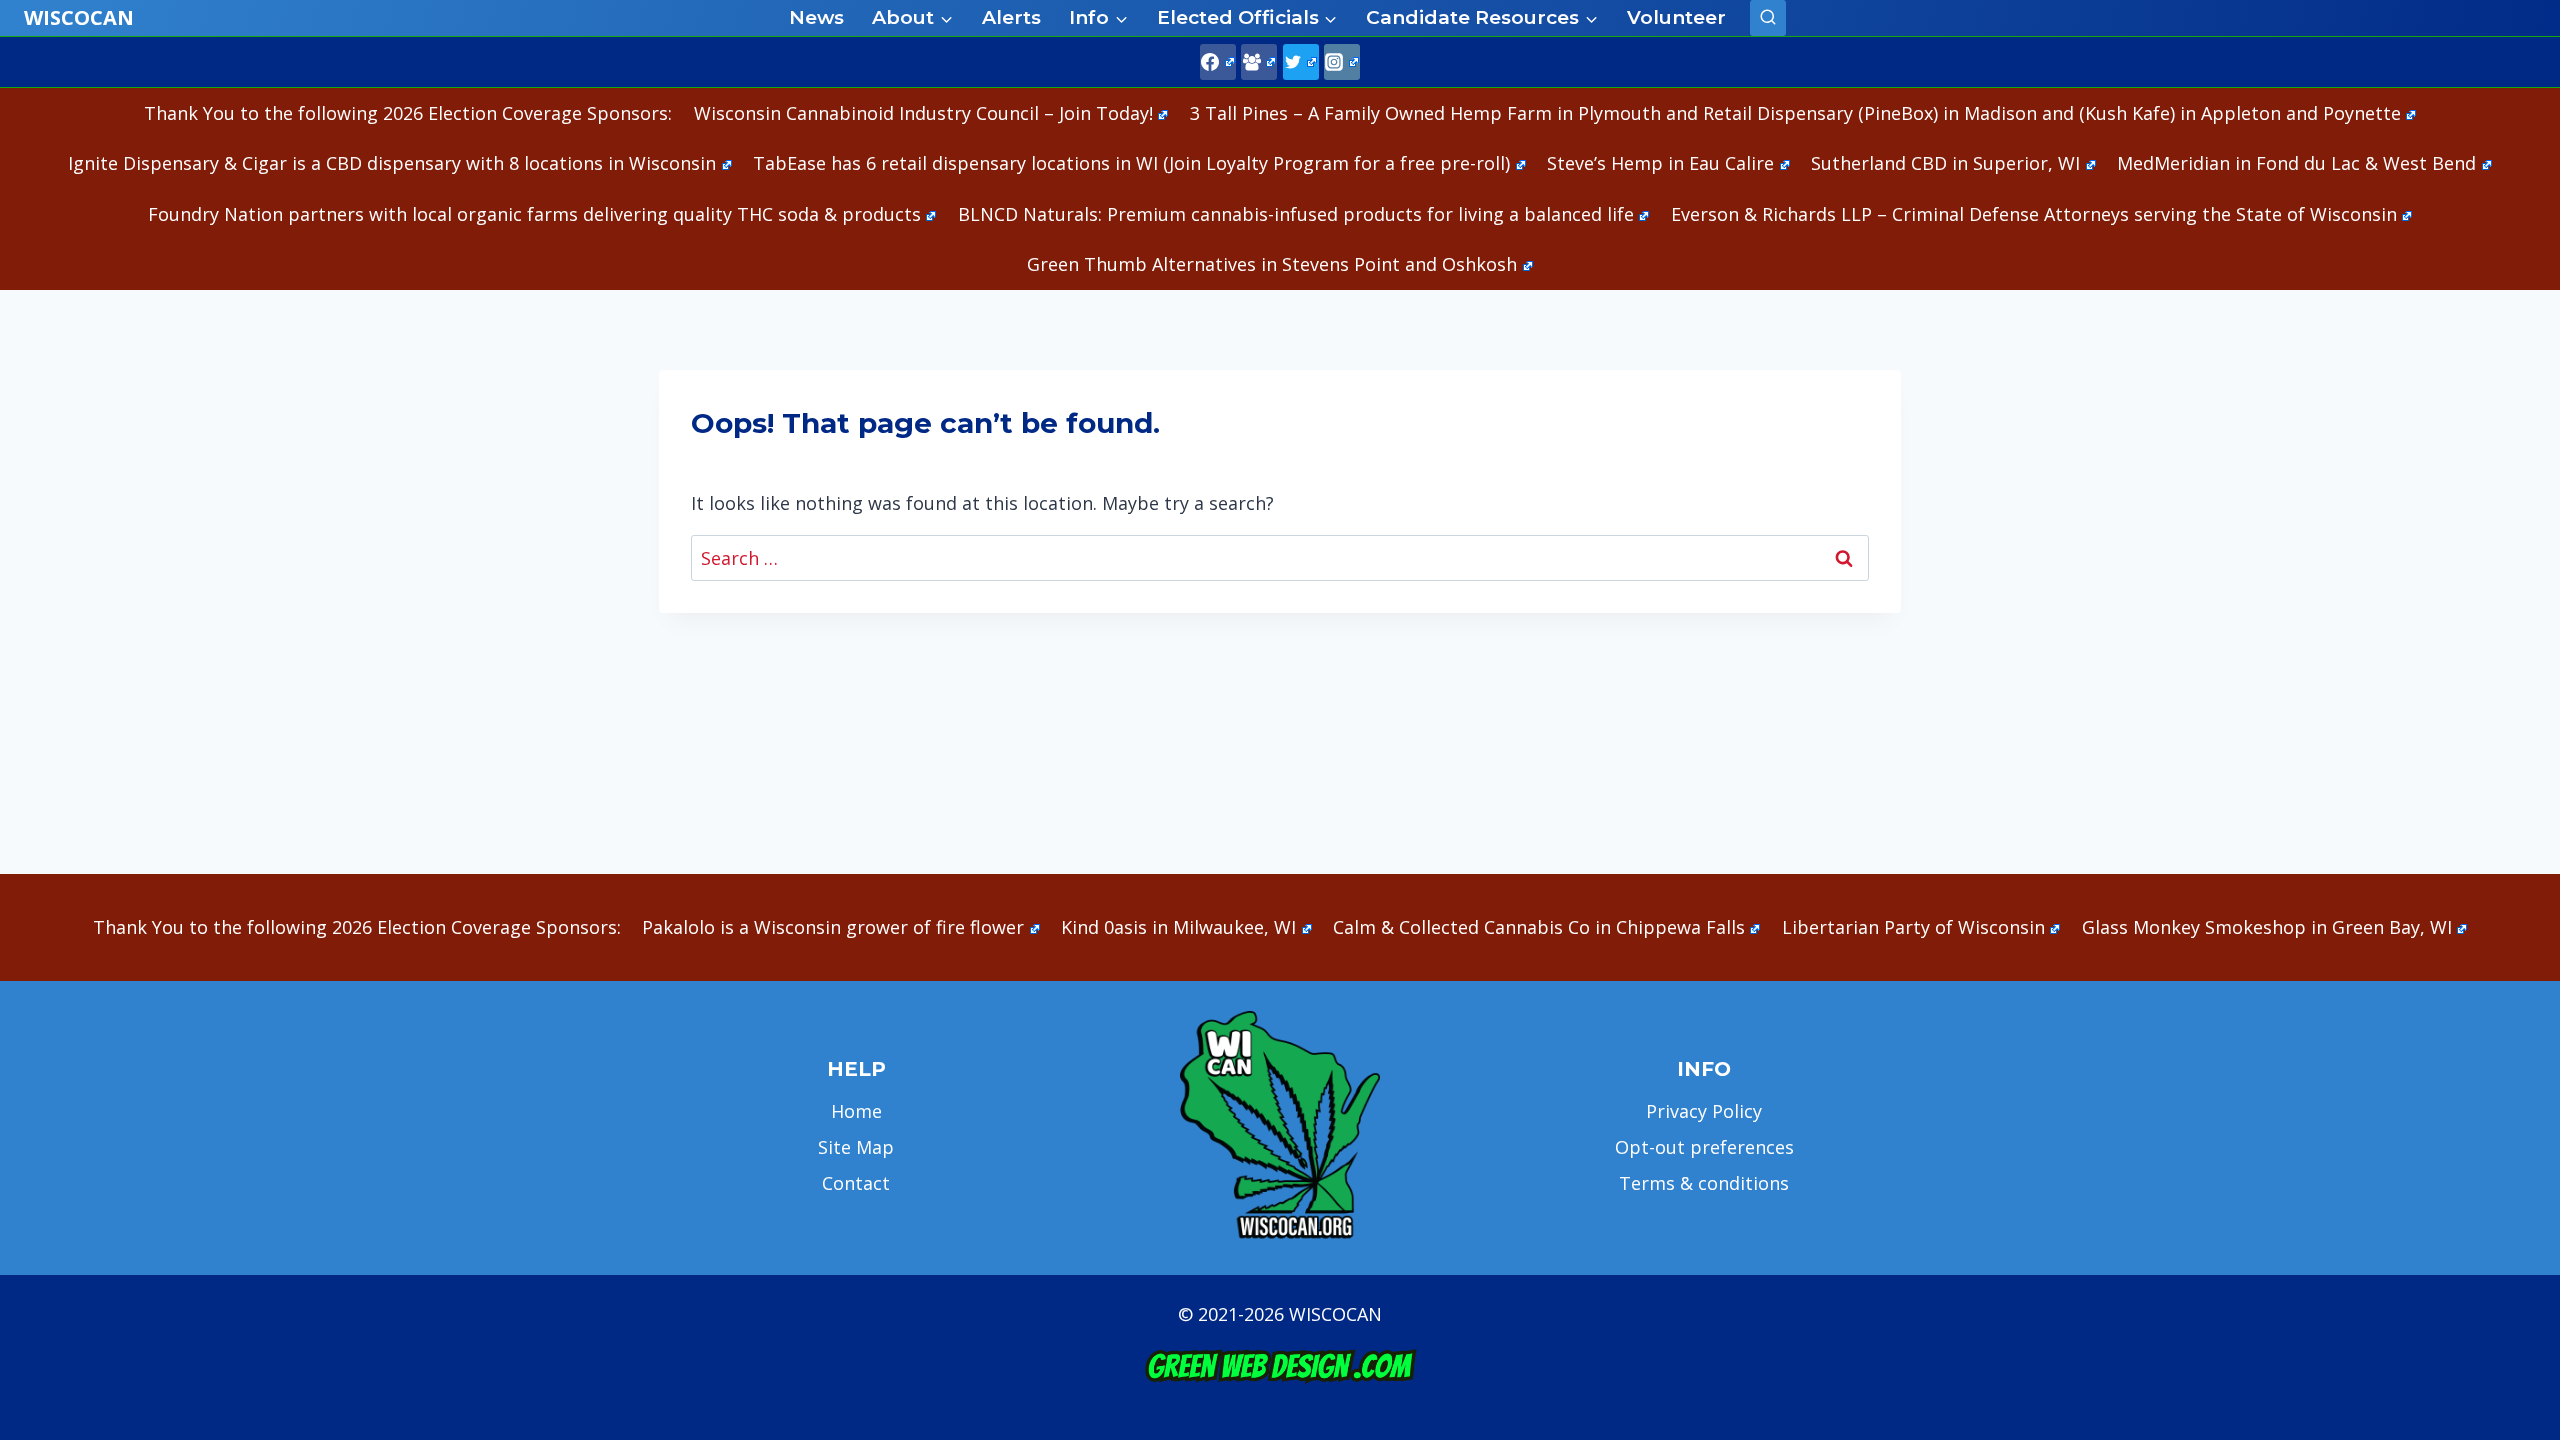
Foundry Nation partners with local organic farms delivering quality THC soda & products (534, 214)
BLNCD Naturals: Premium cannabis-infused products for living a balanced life (1296, 214)
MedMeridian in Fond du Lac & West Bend (2296, 163)
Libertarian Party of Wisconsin (1913, 927)
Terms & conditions (1704, 1183)
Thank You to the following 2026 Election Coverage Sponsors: (408, 113)
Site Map (856, 1147)
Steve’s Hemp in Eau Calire (1660, 163)
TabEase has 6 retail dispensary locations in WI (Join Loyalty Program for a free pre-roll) (1131, 163)
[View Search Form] (1768, 18)
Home (856, 1111)
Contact (856, 1183)
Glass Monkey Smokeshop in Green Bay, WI (2267, 927)
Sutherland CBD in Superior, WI (1945, 163)
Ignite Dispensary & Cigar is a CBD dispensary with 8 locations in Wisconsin (392, 163)
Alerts (1011, 17)
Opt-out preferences (1704, 1147)
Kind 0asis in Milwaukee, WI (1178, 927)
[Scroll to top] (2510, 1110)
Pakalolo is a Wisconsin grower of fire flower (833, 927)
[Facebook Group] (1259, 62)
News (816, 17)
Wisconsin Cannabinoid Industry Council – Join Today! (923, 113)
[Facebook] (1218, 62)
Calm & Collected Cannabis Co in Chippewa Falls (1539, 927)
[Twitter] (1301, 62)
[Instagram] (1342, 62)
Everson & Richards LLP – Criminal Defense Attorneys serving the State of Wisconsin (2034, 214)
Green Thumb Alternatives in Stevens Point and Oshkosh (1272, 264)
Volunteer (1676, 17)
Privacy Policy (1704, 1111)
